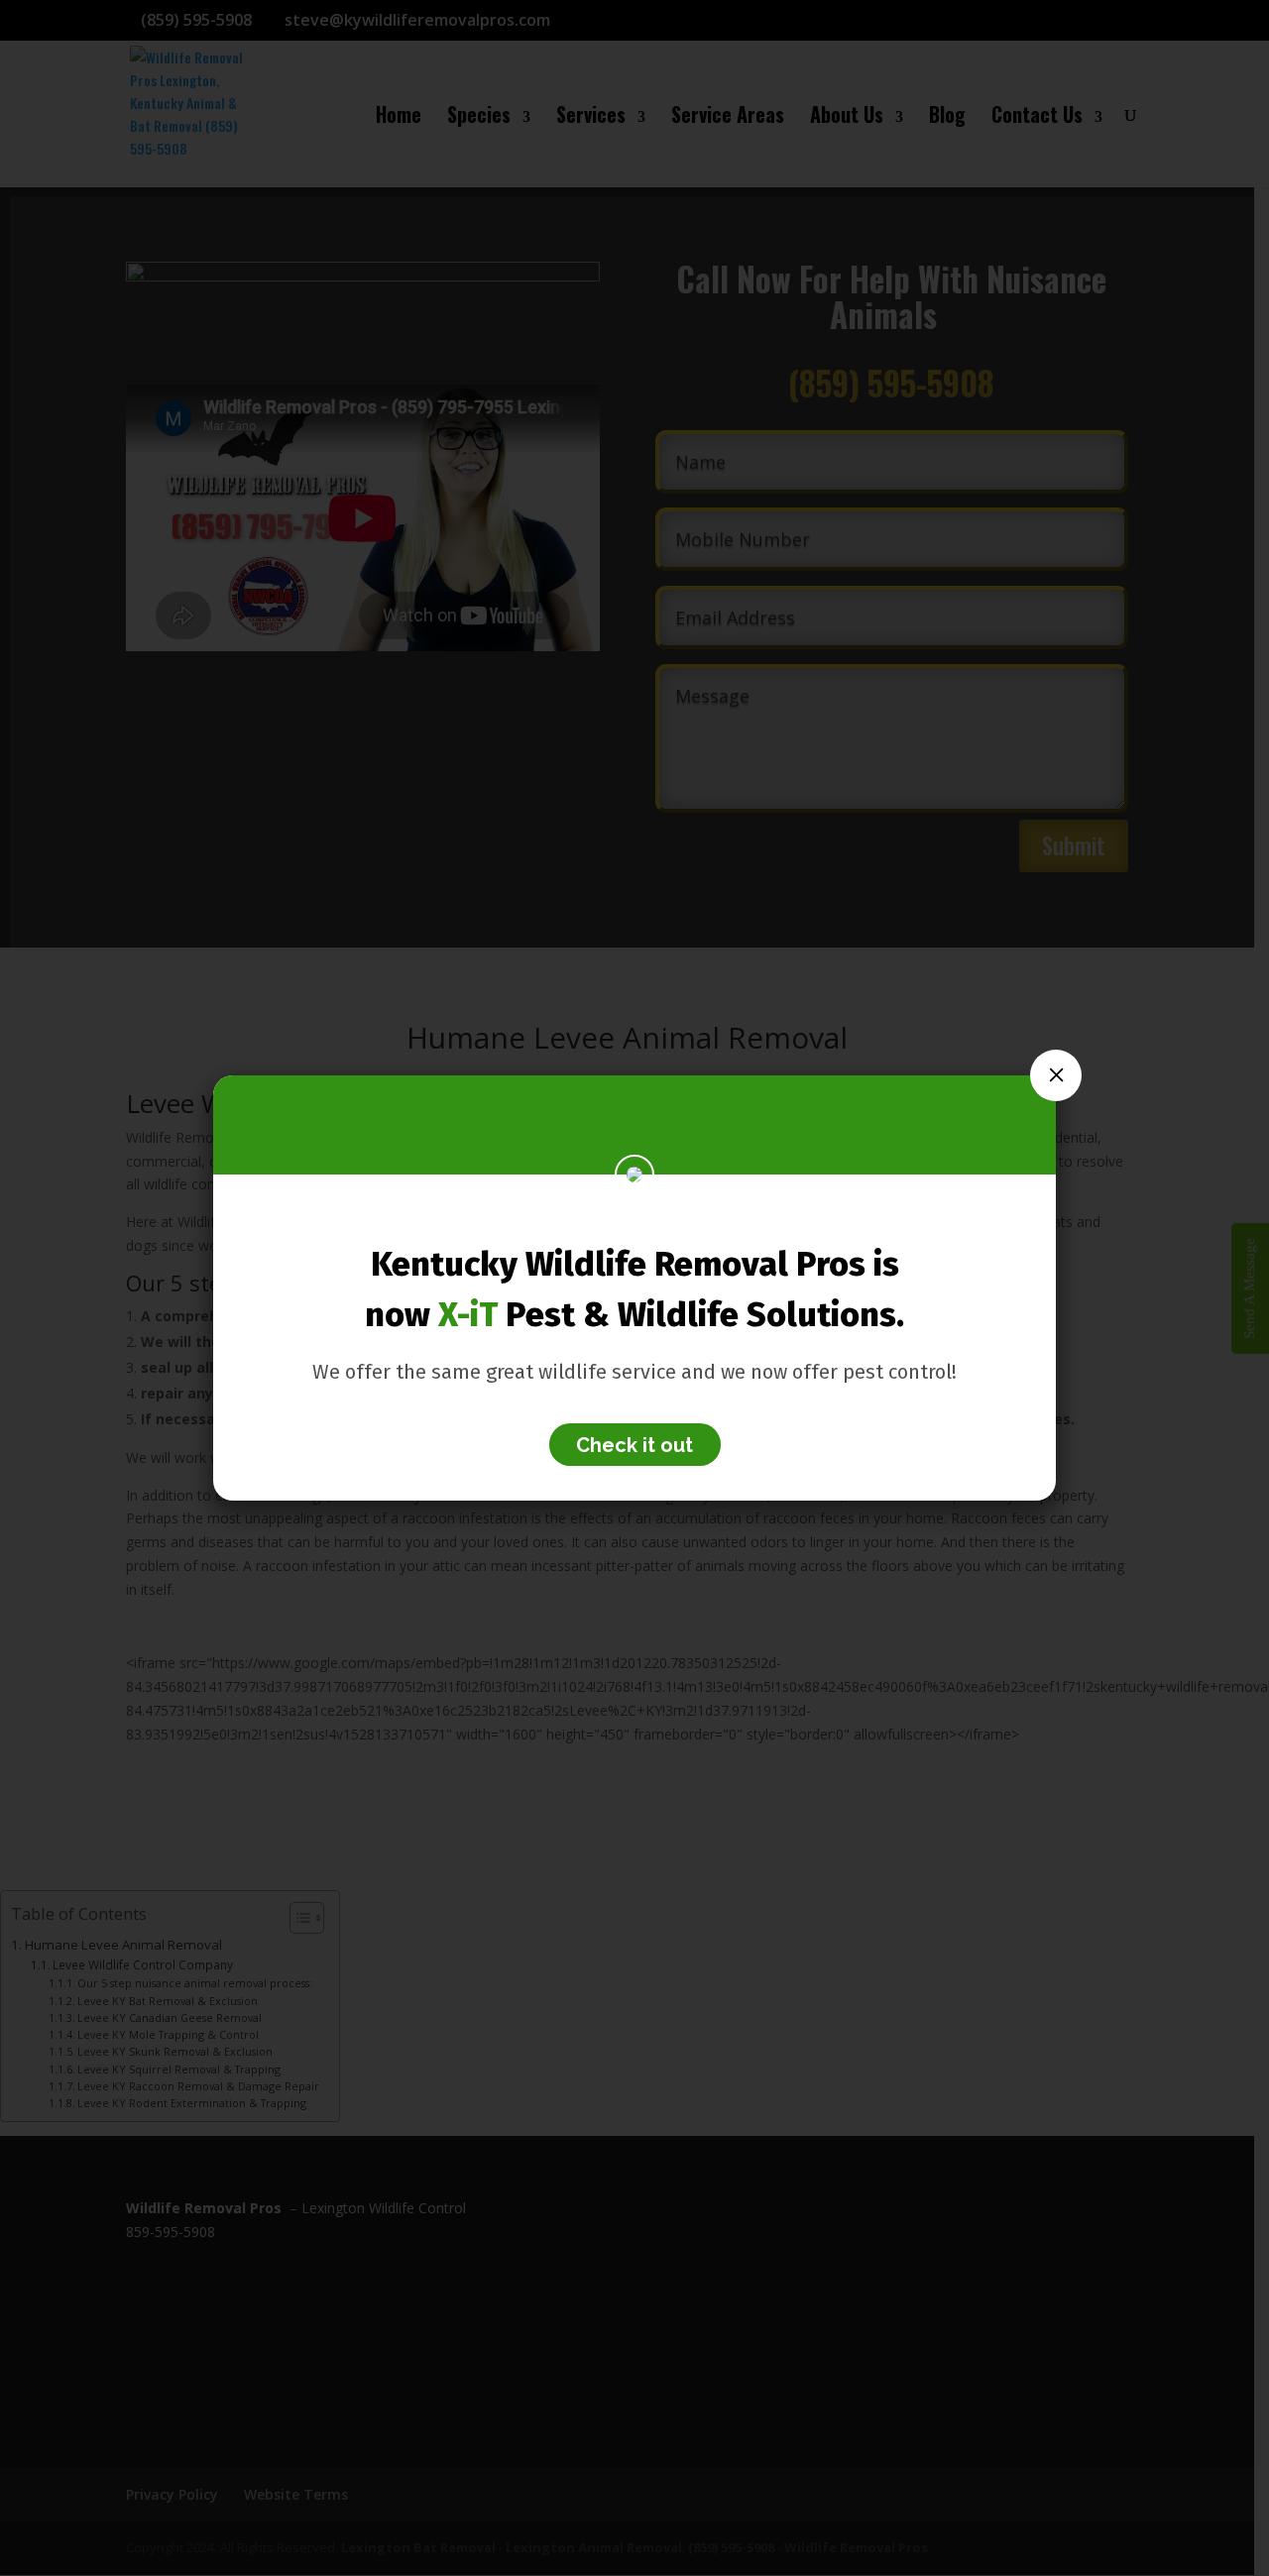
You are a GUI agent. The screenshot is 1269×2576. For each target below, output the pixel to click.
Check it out (634, 1444)
